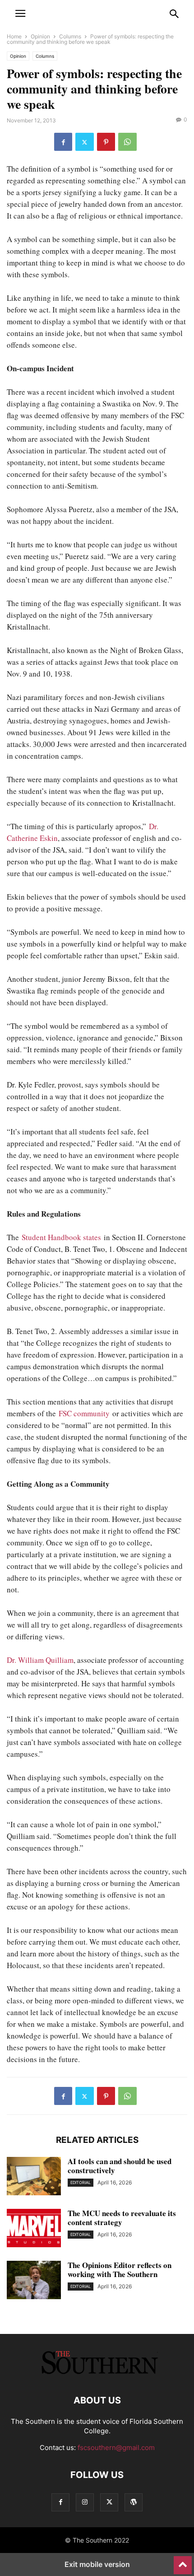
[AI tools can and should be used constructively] (34, 2177)
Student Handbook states (61, 1237)
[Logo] (97, 2373)
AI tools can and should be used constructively (120, 2166)
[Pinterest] (106, 142)
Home (14, 36)
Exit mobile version (97, 2564)
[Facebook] (63, 142)
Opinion (40, 36)
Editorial (81, 2182)
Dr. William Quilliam (40, 1660)
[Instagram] (85, 2502)
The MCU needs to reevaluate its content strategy (122, 2218)
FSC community (85, 1413)
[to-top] (183, 2561)
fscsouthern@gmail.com (116, 2448)
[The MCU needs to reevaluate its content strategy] (34, 2229)
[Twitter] (85, 142)
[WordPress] (134, 2502)
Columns (70, 36)
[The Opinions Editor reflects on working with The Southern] (34, 2281)
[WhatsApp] (127, 142)
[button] (20, 14)
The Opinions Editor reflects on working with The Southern (120, 2270)
